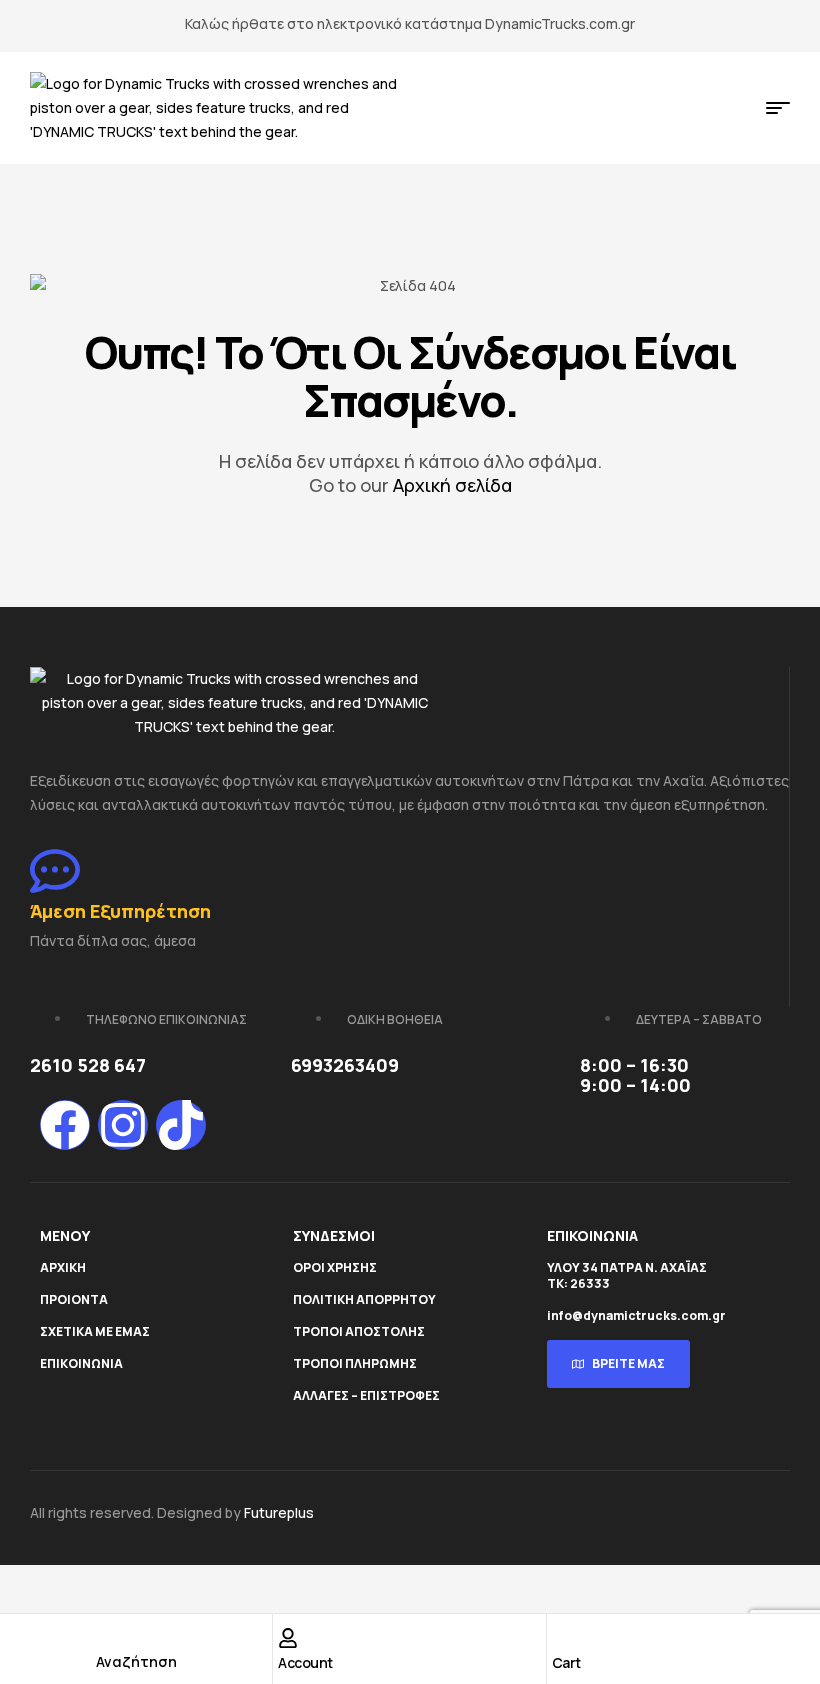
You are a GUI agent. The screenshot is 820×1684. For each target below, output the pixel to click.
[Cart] (562, 1638)
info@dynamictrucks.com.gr (636, 1315)
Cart (566, 1662)
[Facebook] (65, 1125)
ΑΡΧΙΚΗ (63, 1267)
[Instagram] (123, 1125)
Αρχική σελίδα (452, 485)
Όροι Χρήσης (335, 1267)
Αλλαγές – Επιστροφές (366, 1395)
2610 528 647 (88, 1065)
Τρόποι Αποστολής (359, 1331)
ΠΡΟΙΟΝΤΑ (74, 1299)
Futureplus (279, 1512)
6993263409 (345, 1065)
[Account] (288, 1638)
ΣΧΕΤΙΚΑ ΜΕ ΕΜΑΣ (95, 1331)
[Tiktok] (181, 1125)
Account (305, 1662)
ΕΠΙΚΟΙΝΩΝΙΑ (81, 1363)
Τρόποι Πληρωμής (355, 1363)
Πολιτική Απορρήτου (364, 1299)
